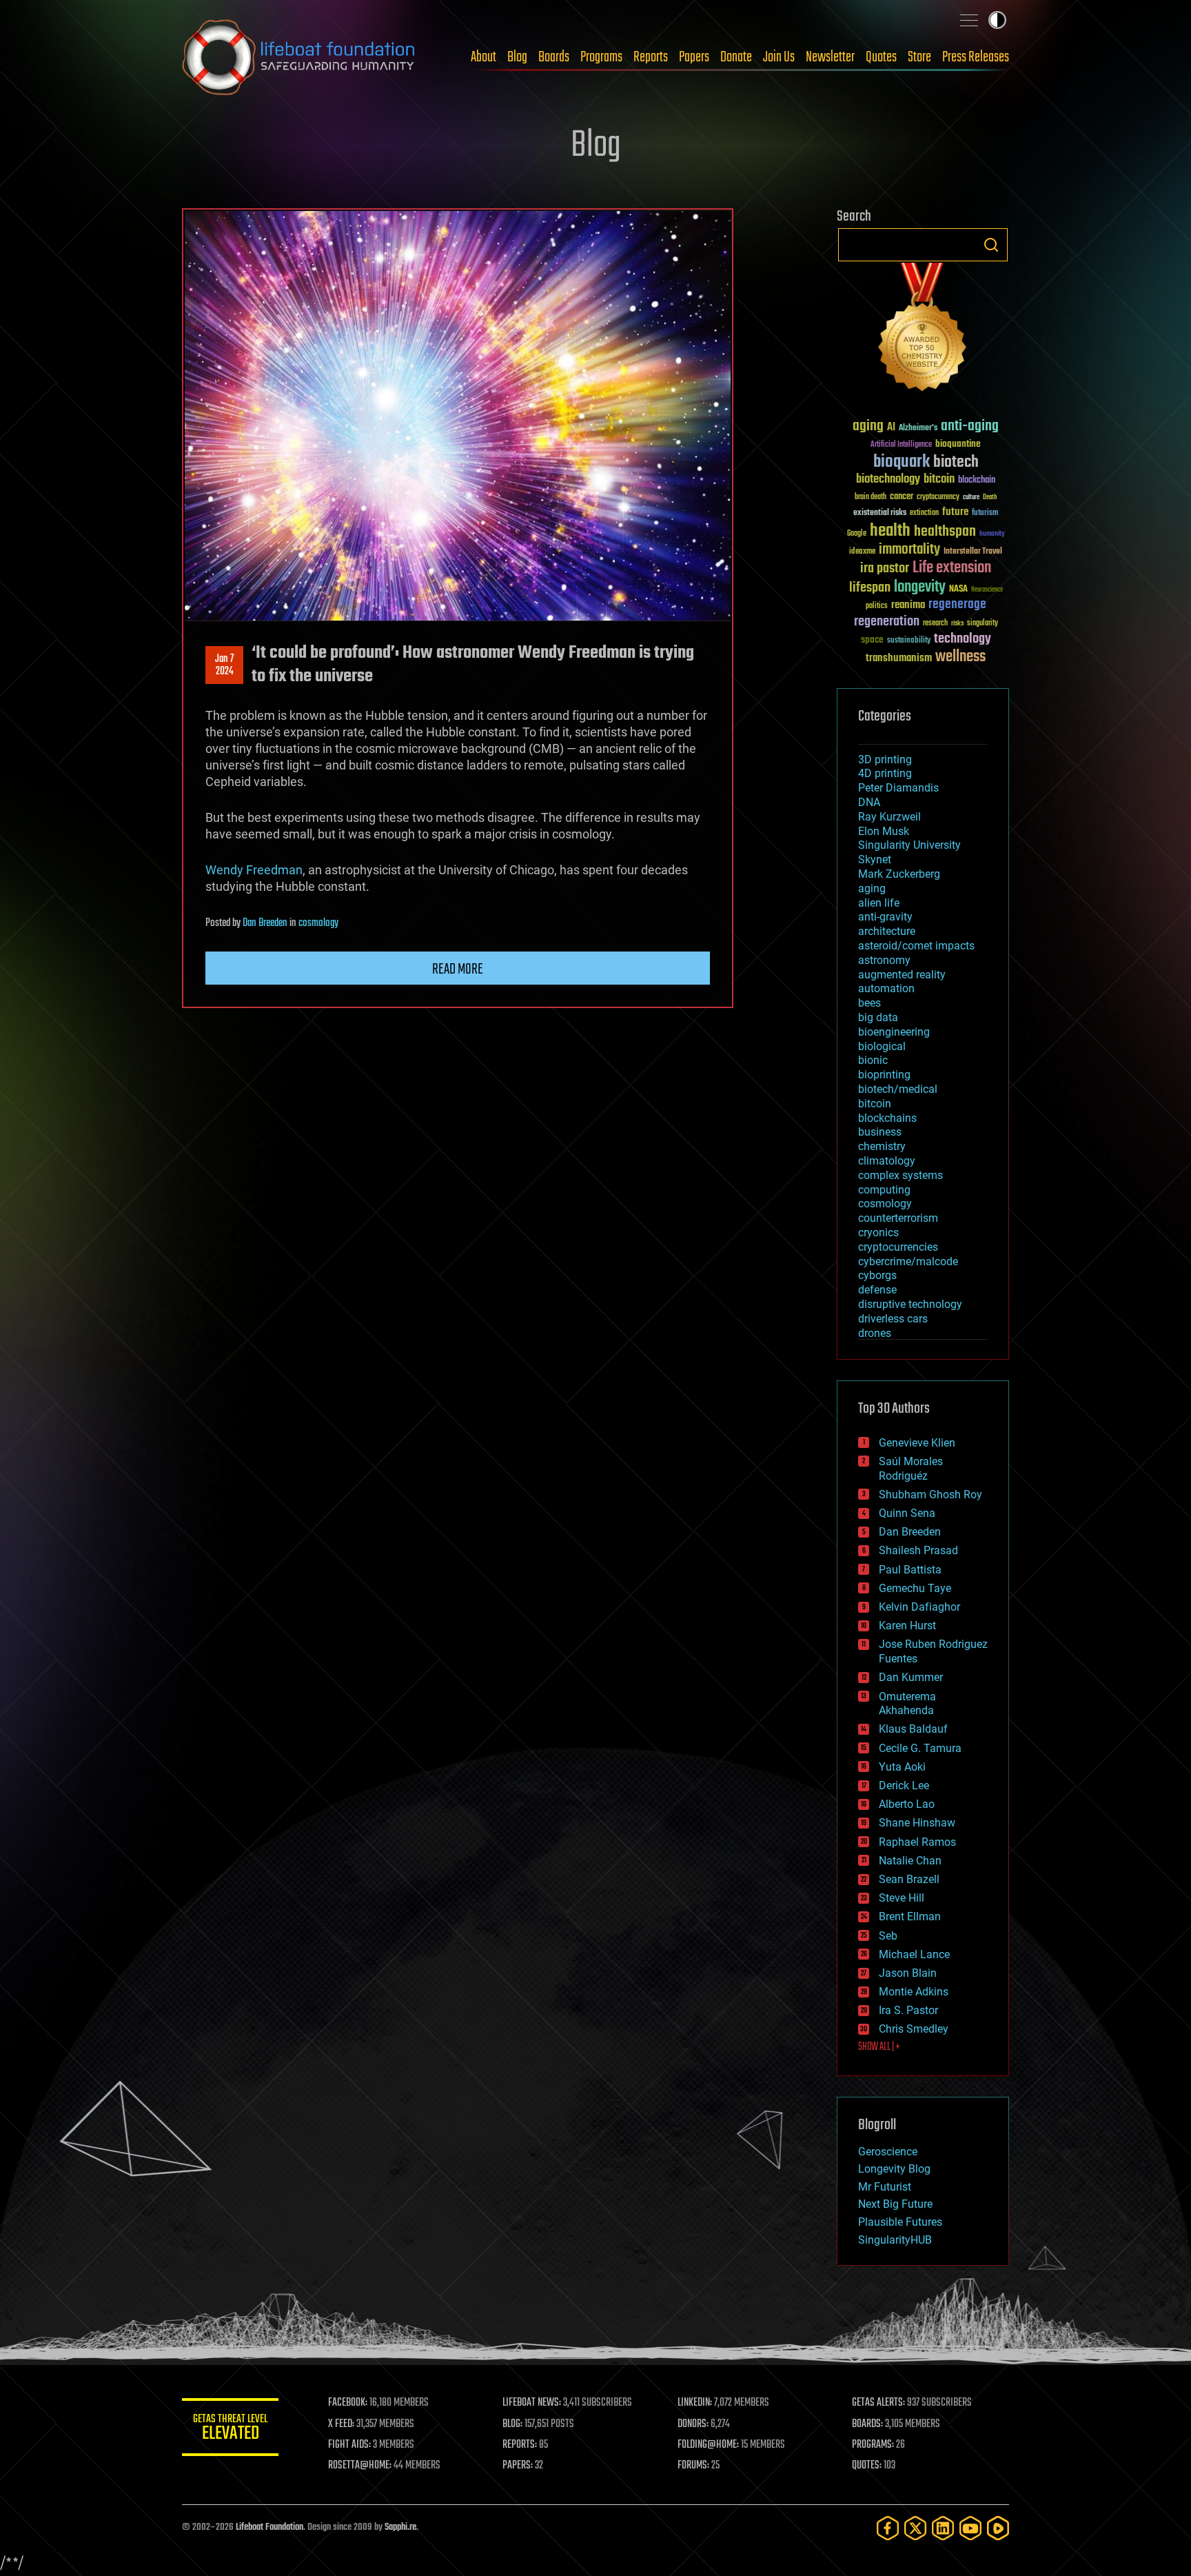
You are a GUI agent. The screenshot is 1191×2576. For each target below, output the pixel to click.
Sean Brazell (909, 1879)
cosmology (318, 923)
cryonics (878, 1232)
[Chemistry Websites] (923, 330)
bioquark (902, 462)
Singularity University (909, 845)
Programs (601, 57)
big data (878, 1017)
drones (875, 1333)
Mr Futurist (885, 2187)
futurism (985, 514)
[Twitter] (915, 2528)
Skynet (875, 859)
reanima (908, 605)
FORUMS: (693, 2466)
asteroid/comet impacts (916, 946)
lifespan (870, 588)
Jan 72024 (224, 665)
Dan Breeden (265, 923)
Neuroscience (987, 591)
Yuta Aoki (902, 1767)
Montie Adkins (914, 1992)
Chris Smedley (914, 2029)
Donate (736, 57)
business (880, 1132)
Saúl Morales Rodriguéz (911, 1469)
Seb (888, 1936)
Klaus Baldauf (913, 1729)
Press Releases (976, 57)
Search (991, 245)
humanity (992, 534)
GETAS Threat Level (230, 2429)
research (935, 624)
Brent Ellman (910, 1916)
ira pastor (885, 568)
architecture (887, 931)
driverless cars (893, 1319)
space (872, 640)
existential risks (880, 513)
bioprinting (884, 1075)
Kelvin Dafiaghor (919, 1607)
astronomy (884, 960)
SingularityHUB (895, 2240)
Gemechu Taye (915, 1588)
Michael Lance (914, 1954)
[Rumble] (998, 2528)
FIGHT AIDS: (349, 2445)
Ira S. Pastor (908, 2010)
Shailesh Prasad (918, 1550)
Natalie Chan (910, 1861)
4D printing (885, 773)
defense (877, 1290)
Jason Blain (908, 1973)
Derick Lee (904, 1785)
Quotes (881, 57)
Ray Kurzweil (889, 817)
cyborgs (877, 1275)
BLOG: (512, 2424)
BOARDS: (867, 2424)
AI (891, 428)
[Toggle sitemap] (969, 20)
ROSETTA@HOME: (360, 2466)
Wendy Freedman (254, 870)
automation (886, 988)
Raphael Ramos (917, 1842)
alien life (879, 903)
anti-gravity (885, 917)
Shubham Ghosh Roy (930, 1495)
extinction (924, 513)
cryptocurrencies (898, 1247)
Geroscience (888, 2152)
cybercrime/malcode (908, 1261)
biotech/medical (898, 1089)
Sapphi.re (400, 2527)
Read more (458, 969)
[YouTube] (970, 2528)
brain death (871, 497)
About (483, 57)
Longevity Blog (894, 2169)
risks (957, 623)
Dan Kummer (911, 1677)
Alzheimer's (918, 429)
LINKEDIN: (695, 2403)
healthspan (945, 532)
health (890, 531)
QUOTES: (867, 2466)
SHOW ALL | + (879, 2047)
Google (857, 534)
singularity (983, 624)
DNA (869, 802)
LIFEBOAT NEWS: (532, 2403)
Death (990, 497)
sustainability (909, 641)
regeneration (887, 622)
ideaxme (862, 552)
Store (919, 57)
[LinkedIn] (943, 2528)
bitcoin (939, 480)
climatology (887, 1161)
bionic (873, 1060)
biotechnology (888, 480)
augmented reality (902, 975)
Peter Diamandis (898, 788)
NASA (958, 590)
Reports (651, 57)
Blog (517, 57)
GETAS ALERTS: (878, 2403)
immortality (909, 550)
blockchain (977, 481)
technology (963, 640)
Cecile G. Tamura (920, 1748)
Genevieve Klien (917, 1443)
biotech (956, 462)
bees (869, 1003)
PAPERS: (518, 2466)
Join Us (779, 57)
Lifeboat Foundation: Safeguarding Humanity (299, 57)
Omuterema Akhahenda (907, 1704)
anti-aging (970, 426)
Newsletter (830, 57)
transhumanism (899, 658)
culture (971, 497)
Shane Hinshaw (917, 1823)
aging (868, 426)
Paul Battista (910, 1570)
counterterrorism (898, 1218)
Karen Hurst (907, 1626)
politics (877, 606)
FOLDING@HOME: (708, 2445)
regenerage (957, 605)
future (955, 512)
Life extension (952, 568)
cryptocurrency (938, 497)
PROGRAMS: (873, 2445)
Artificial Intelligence (901, 445)
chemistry (882, 1146)
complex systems (900, 1175)
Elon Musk (884, 831)
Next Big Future (895, 2204)
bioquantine (958, 444)
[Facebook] (888, 2528)
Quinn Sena (907, 1513)
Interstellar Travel (973, 552)
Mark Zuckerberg (899, 874)
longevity (920, 587)
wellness (960, 657)
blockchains (887, 1118)
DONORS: (693, 2424)
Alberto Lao (907, 1804)
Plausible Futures (900, 2222)
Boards (554, 57)
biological (882, 1046)
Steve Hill (902, 1898)
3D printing (885, 759)
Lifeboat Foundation (269, 2527)
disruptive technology (910, 1304)
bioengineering (894, 1032)
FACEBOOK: (348, 2403)
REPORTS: (520, 2445)
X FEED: (341, 2424)
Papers (694, 57)
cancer (902, 497)
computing (884, 1190)
